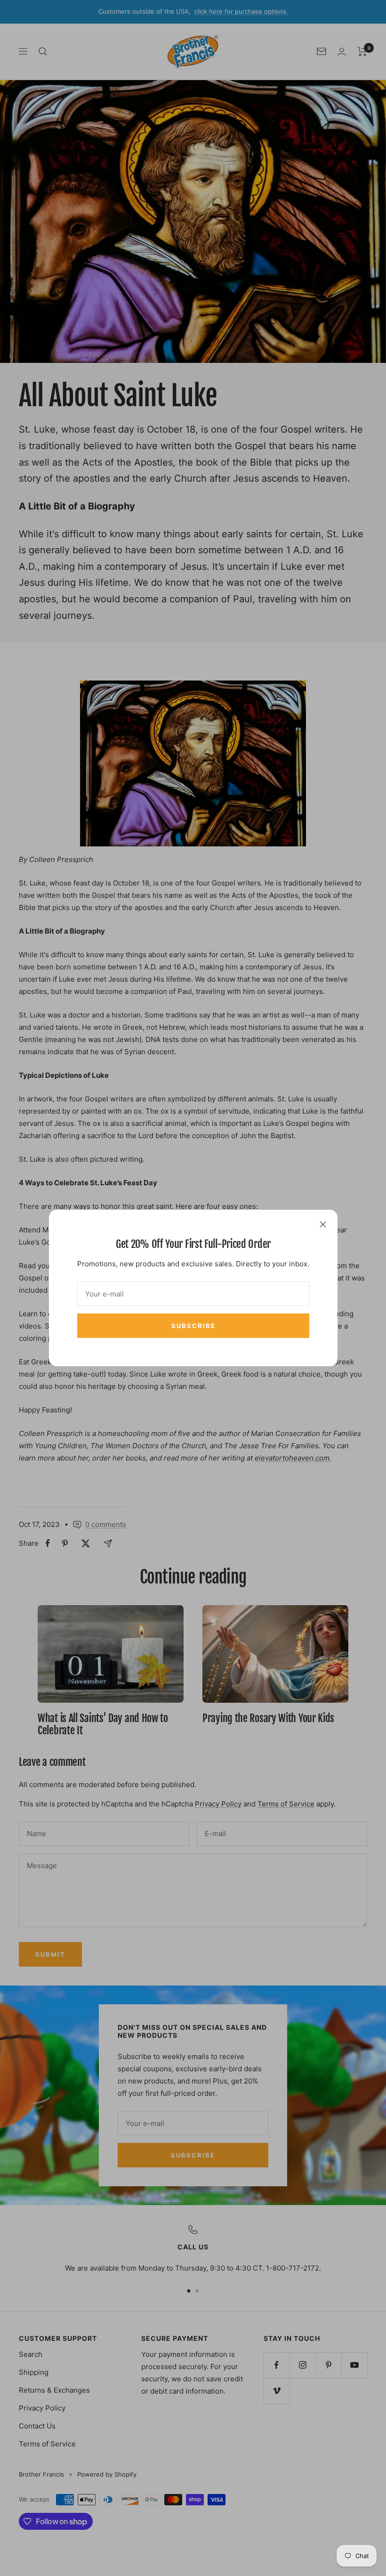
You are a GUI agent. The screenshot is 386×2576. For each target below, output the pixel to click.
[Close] (323, 1224)
